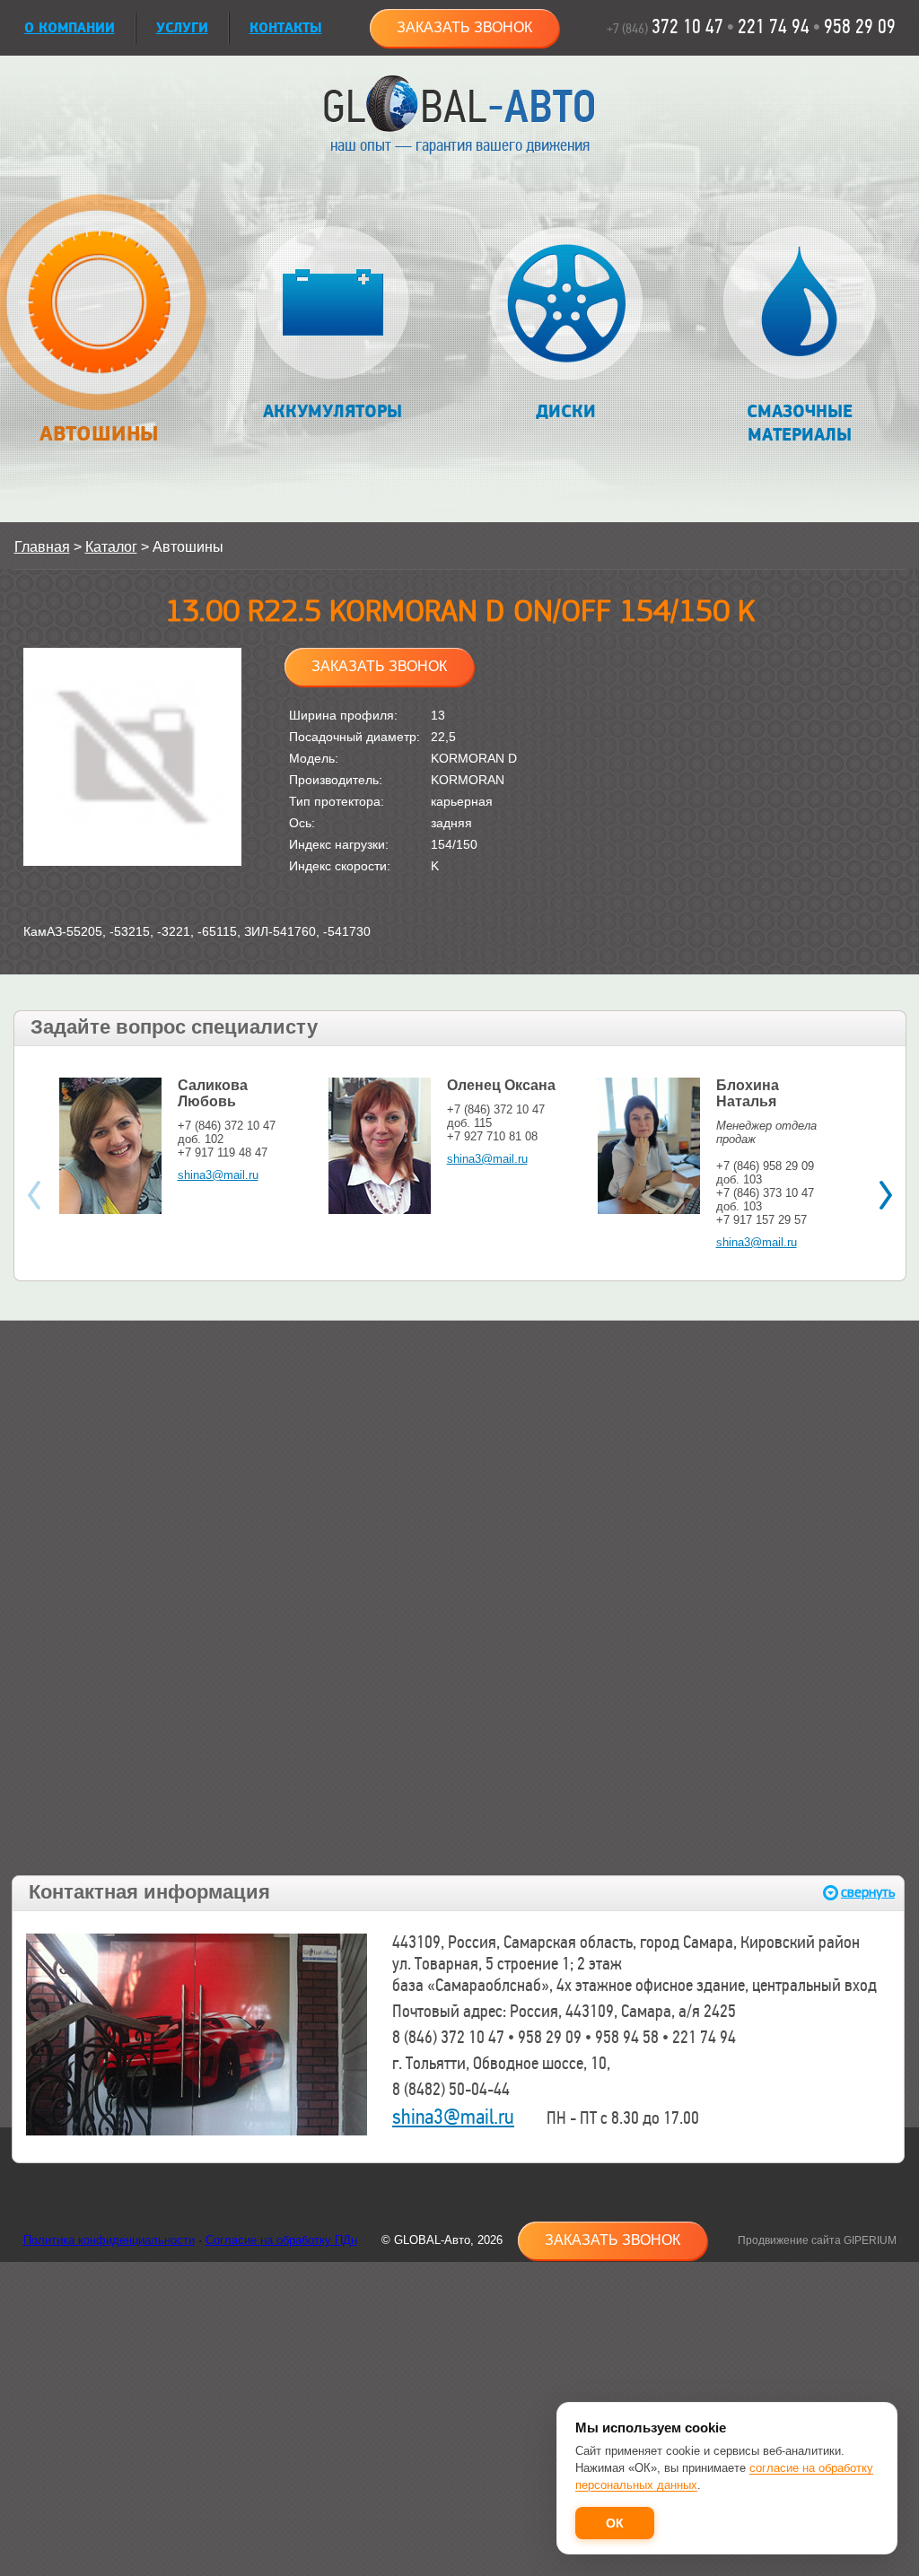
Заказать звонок (464, 27)
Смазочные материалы (800, 424)
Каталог (111, 547)
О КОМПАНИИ (70, 28)
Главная (42, 547)
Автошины (99, 434)
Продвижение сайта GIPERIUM (817, 2240)
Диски (566, 412)
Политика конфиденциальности (109, 2240)
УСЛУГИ (182, 28)
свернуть (868, 1893)
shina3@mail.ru (218, 1175)
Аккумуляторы (333, 412)
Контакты (286, 28)
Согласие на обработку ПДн (281, 2240)
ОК (615, 2523)
